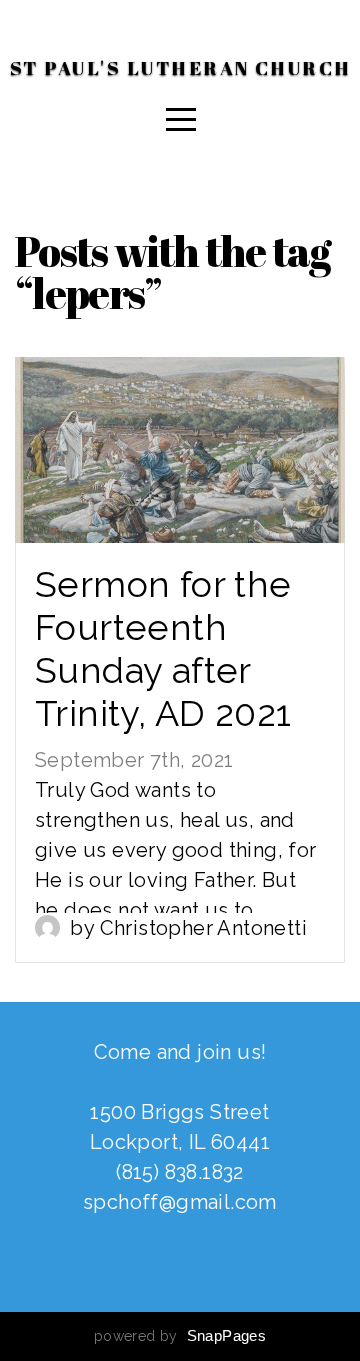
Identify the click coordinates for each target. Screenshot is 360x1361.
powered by (180, 1336)
